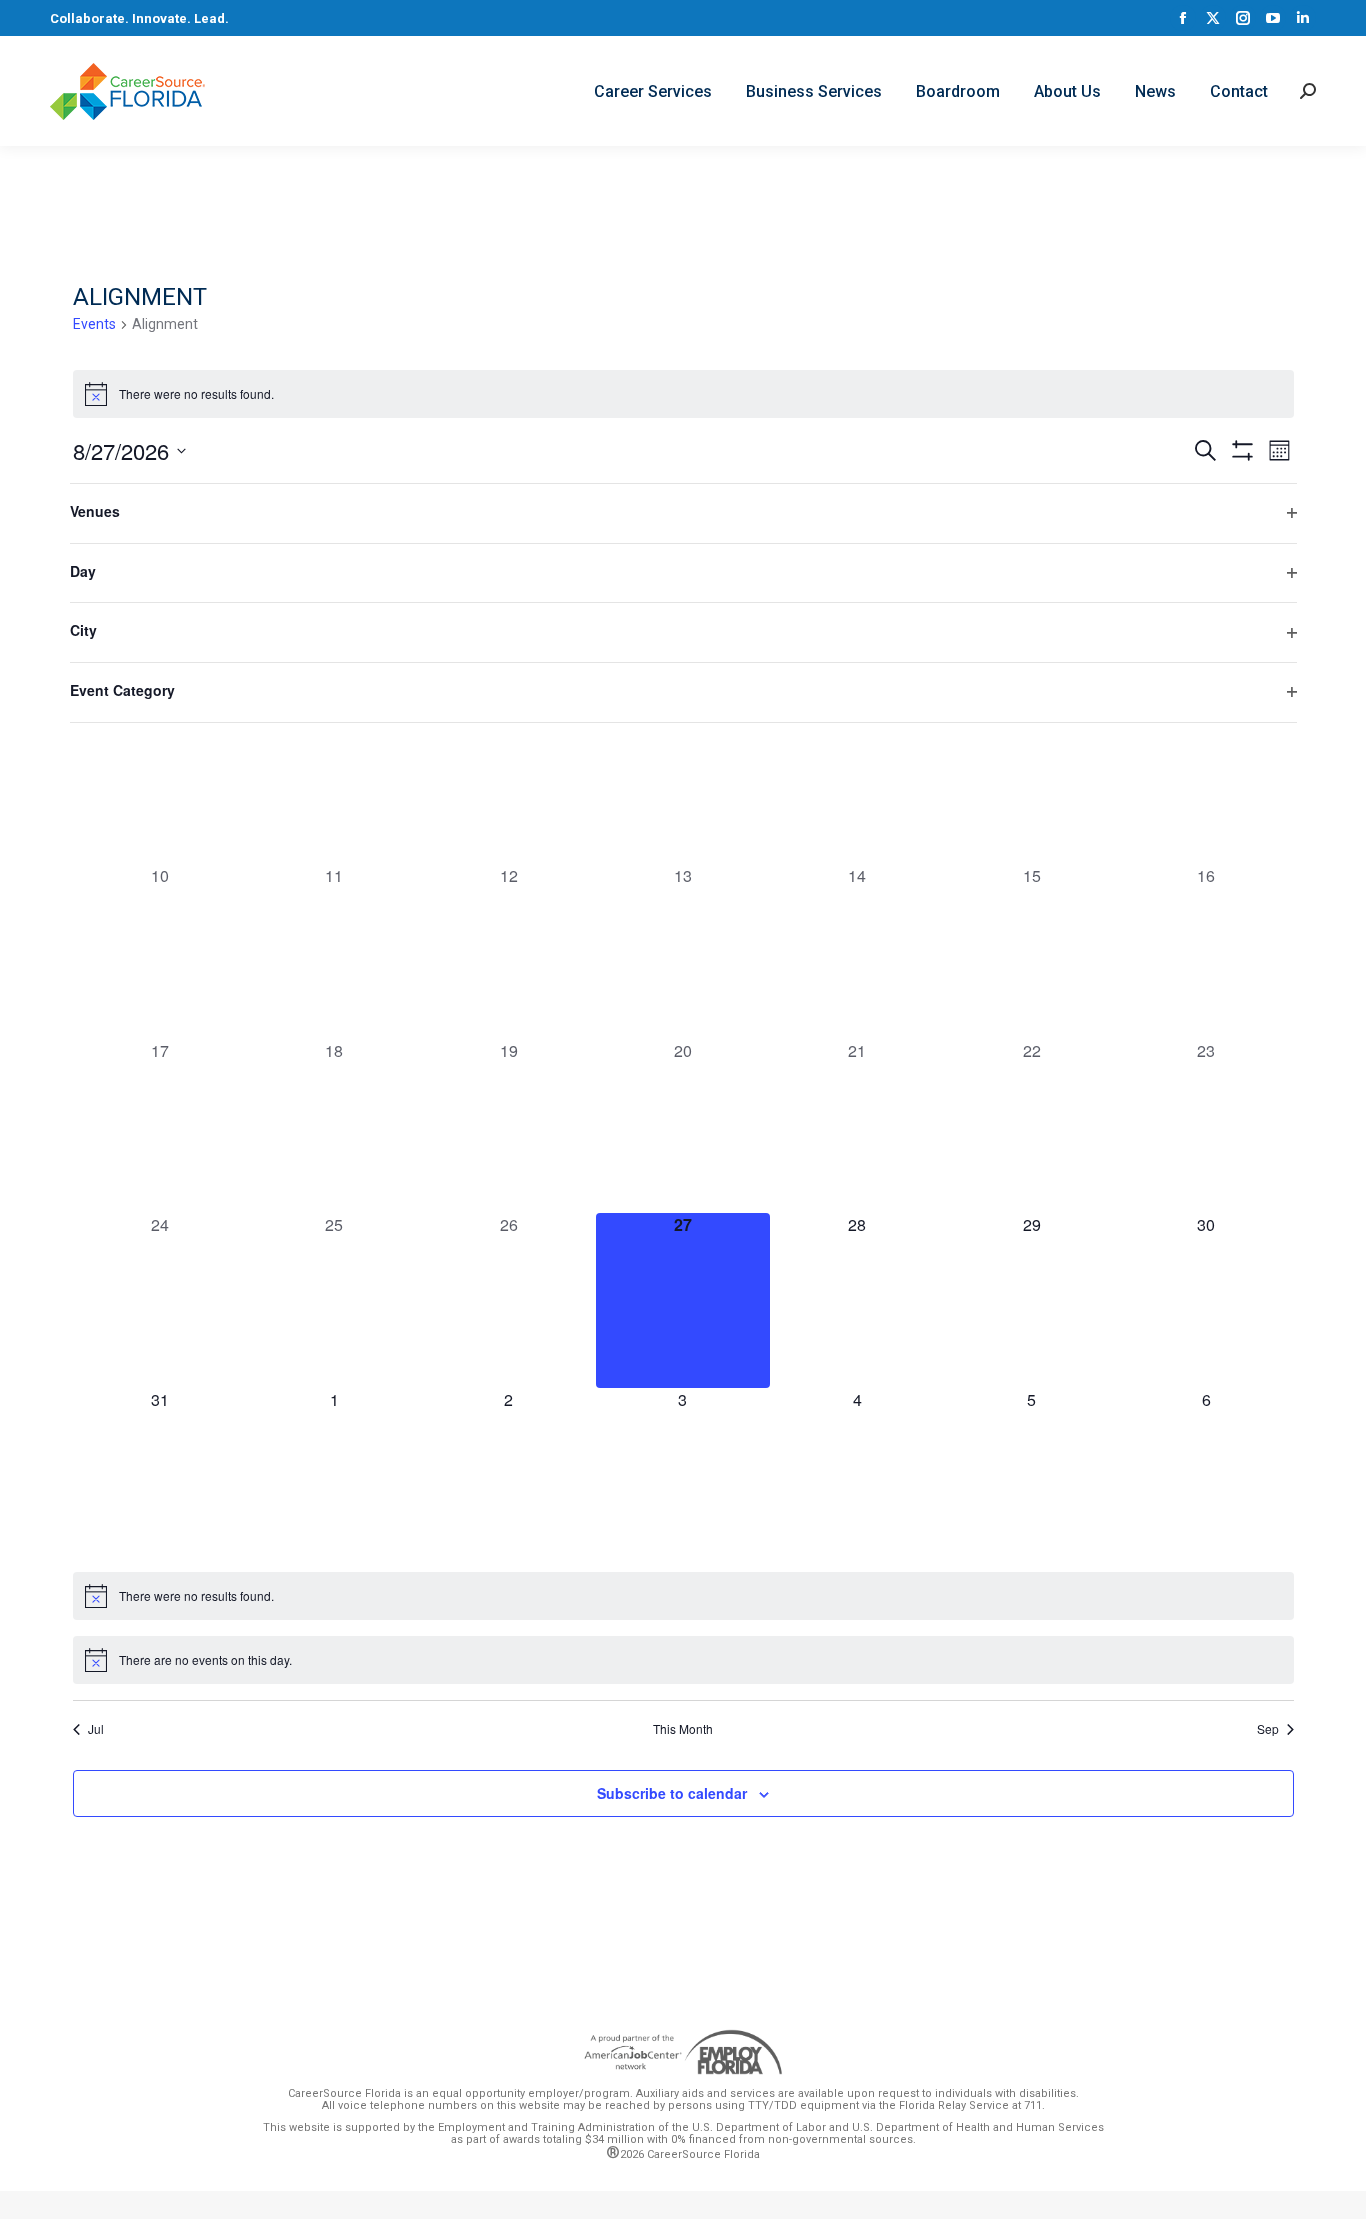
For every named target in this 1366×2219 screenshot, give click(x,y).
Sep (1268, 1729)
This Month (683, 1729)
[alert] (683, 394)
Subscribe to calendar (672, 1793)
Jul (96, 1729)
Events (94, 324)
